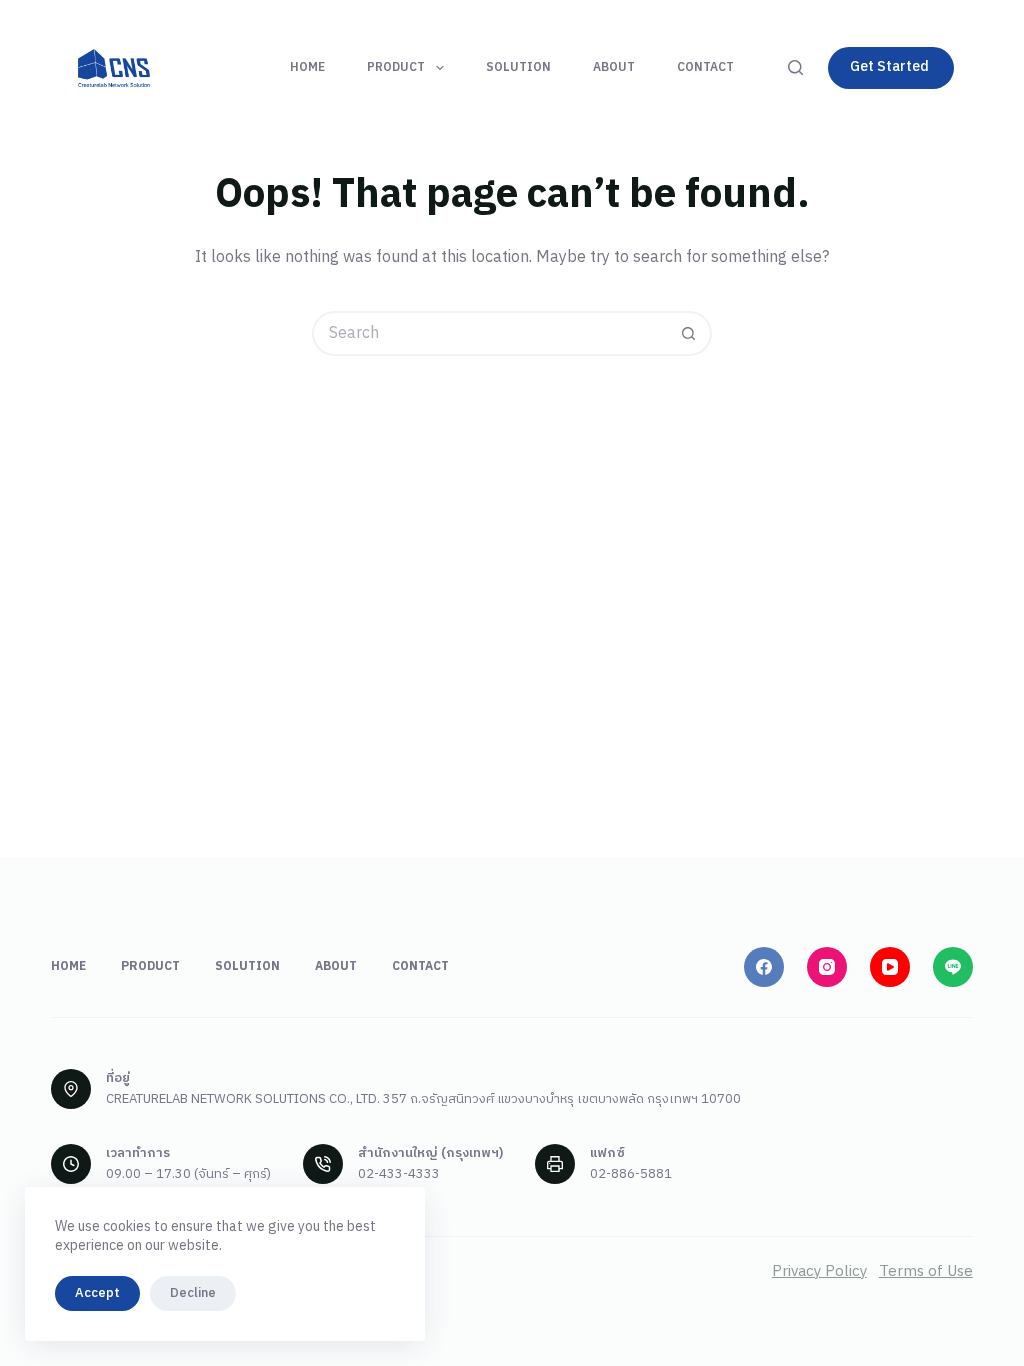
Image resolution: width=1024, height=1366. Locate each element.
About (614, 67)
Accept (97, 1293)
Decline (193, 1293)
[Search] (795, 67)
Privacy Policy (819, 1271)
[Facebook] (764, 967)
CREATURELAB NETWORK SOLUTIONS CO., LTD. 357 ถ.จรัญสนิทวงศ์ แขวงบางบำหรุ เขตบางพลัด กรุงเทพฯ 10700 (423, 1099)
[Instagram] (827, 967)
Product (396, 67)
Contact (705, 67)
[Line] (953, 967)
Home (307, 67)
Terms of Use (926, 1271)
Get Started (889, 66)
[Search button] (689, 333)
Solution (518, 67)
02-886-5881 (631, 1174)
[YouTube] (890, 967)
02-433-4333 (399, 1174)
